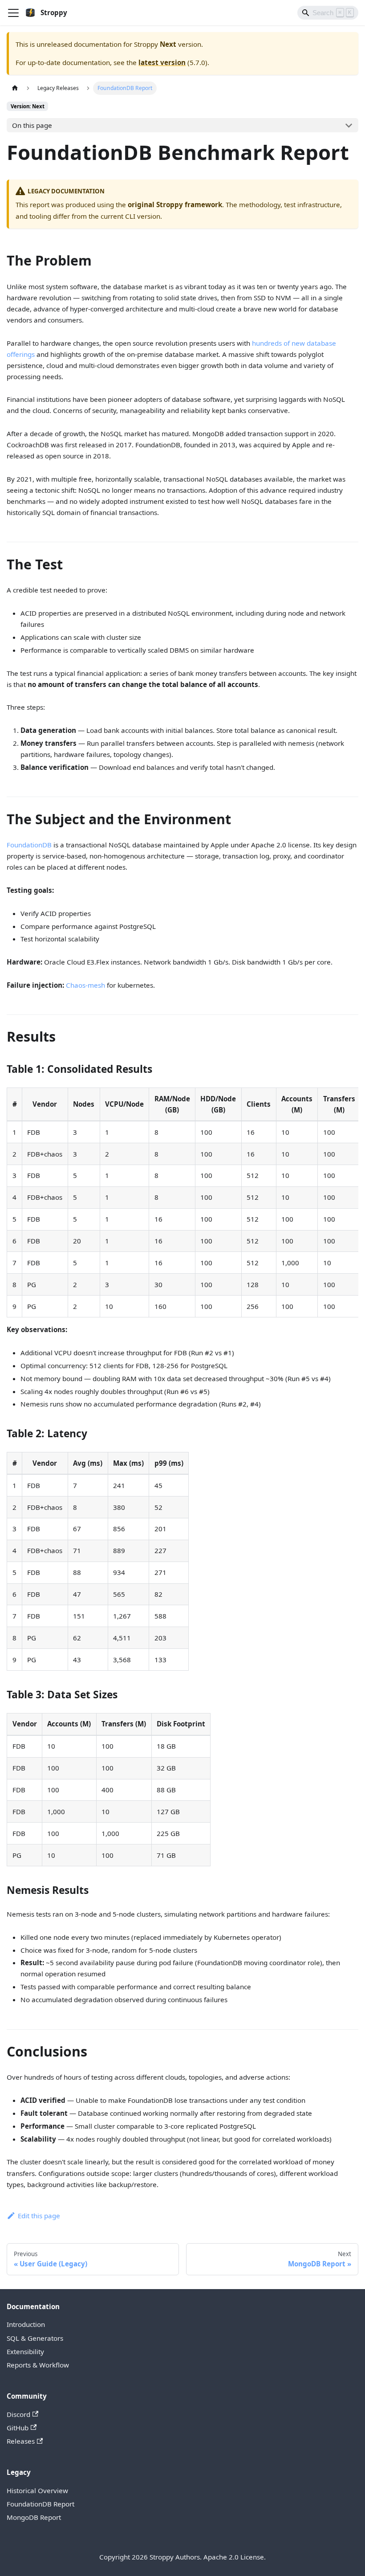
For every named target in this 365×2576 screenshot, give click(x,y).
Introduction (26, 2324)
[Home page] (15, 88)
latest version (162, 62)
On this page (32, 125)
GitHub (18, 2428)
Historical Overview (37, 2490)
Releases (21, 2441)
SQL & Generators (35, 2338)
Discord (18, 2414)
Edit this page (39, 2216)
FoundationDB (29, 845)
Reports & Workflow (38, 2365)
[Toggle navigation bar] (13, 13)
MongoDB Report (34, 2517)
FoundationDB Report (41, 2504)
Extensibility (25, 2351)
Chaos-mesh (85, 985)
